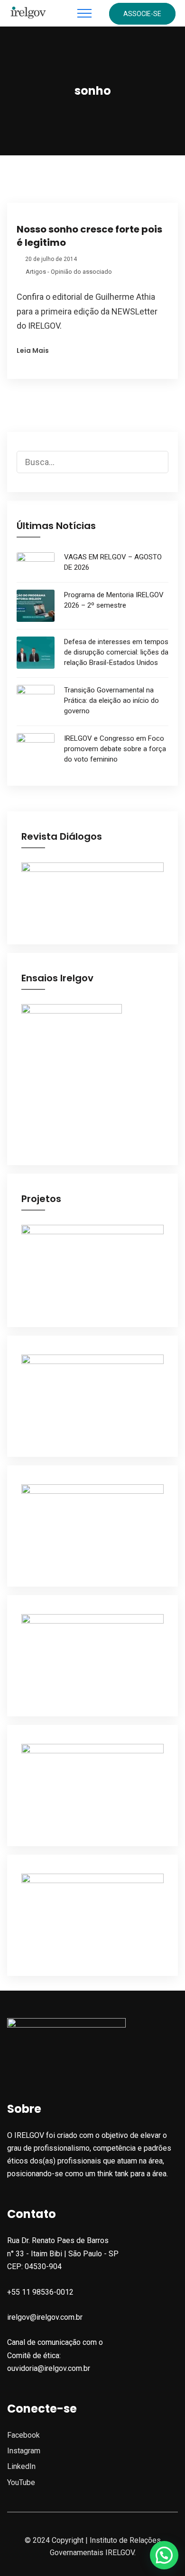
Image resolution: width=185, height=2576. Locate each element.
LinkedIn (21, 2466)
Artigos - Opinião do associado (69, 272)
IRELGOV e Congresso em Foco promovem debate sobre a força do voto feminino (115, 749)
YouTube (21, 2482)
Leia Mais (33, 350)
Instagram (24, 2451)
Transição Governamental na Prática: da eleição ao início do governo (111, 700)
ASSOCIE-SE (142, 14)
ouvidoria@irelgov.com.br (49, 2368)
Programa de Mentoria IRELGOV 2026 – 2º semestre (114, 600)
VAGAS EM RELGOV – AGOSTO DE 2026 (113, 562)
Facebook (23, 2435)
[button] (164, 2555)
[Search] (161, 455)
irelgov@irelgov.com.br (45, 2317)
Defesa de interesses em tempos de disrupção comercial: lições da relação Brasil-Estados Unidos (116, 652)
